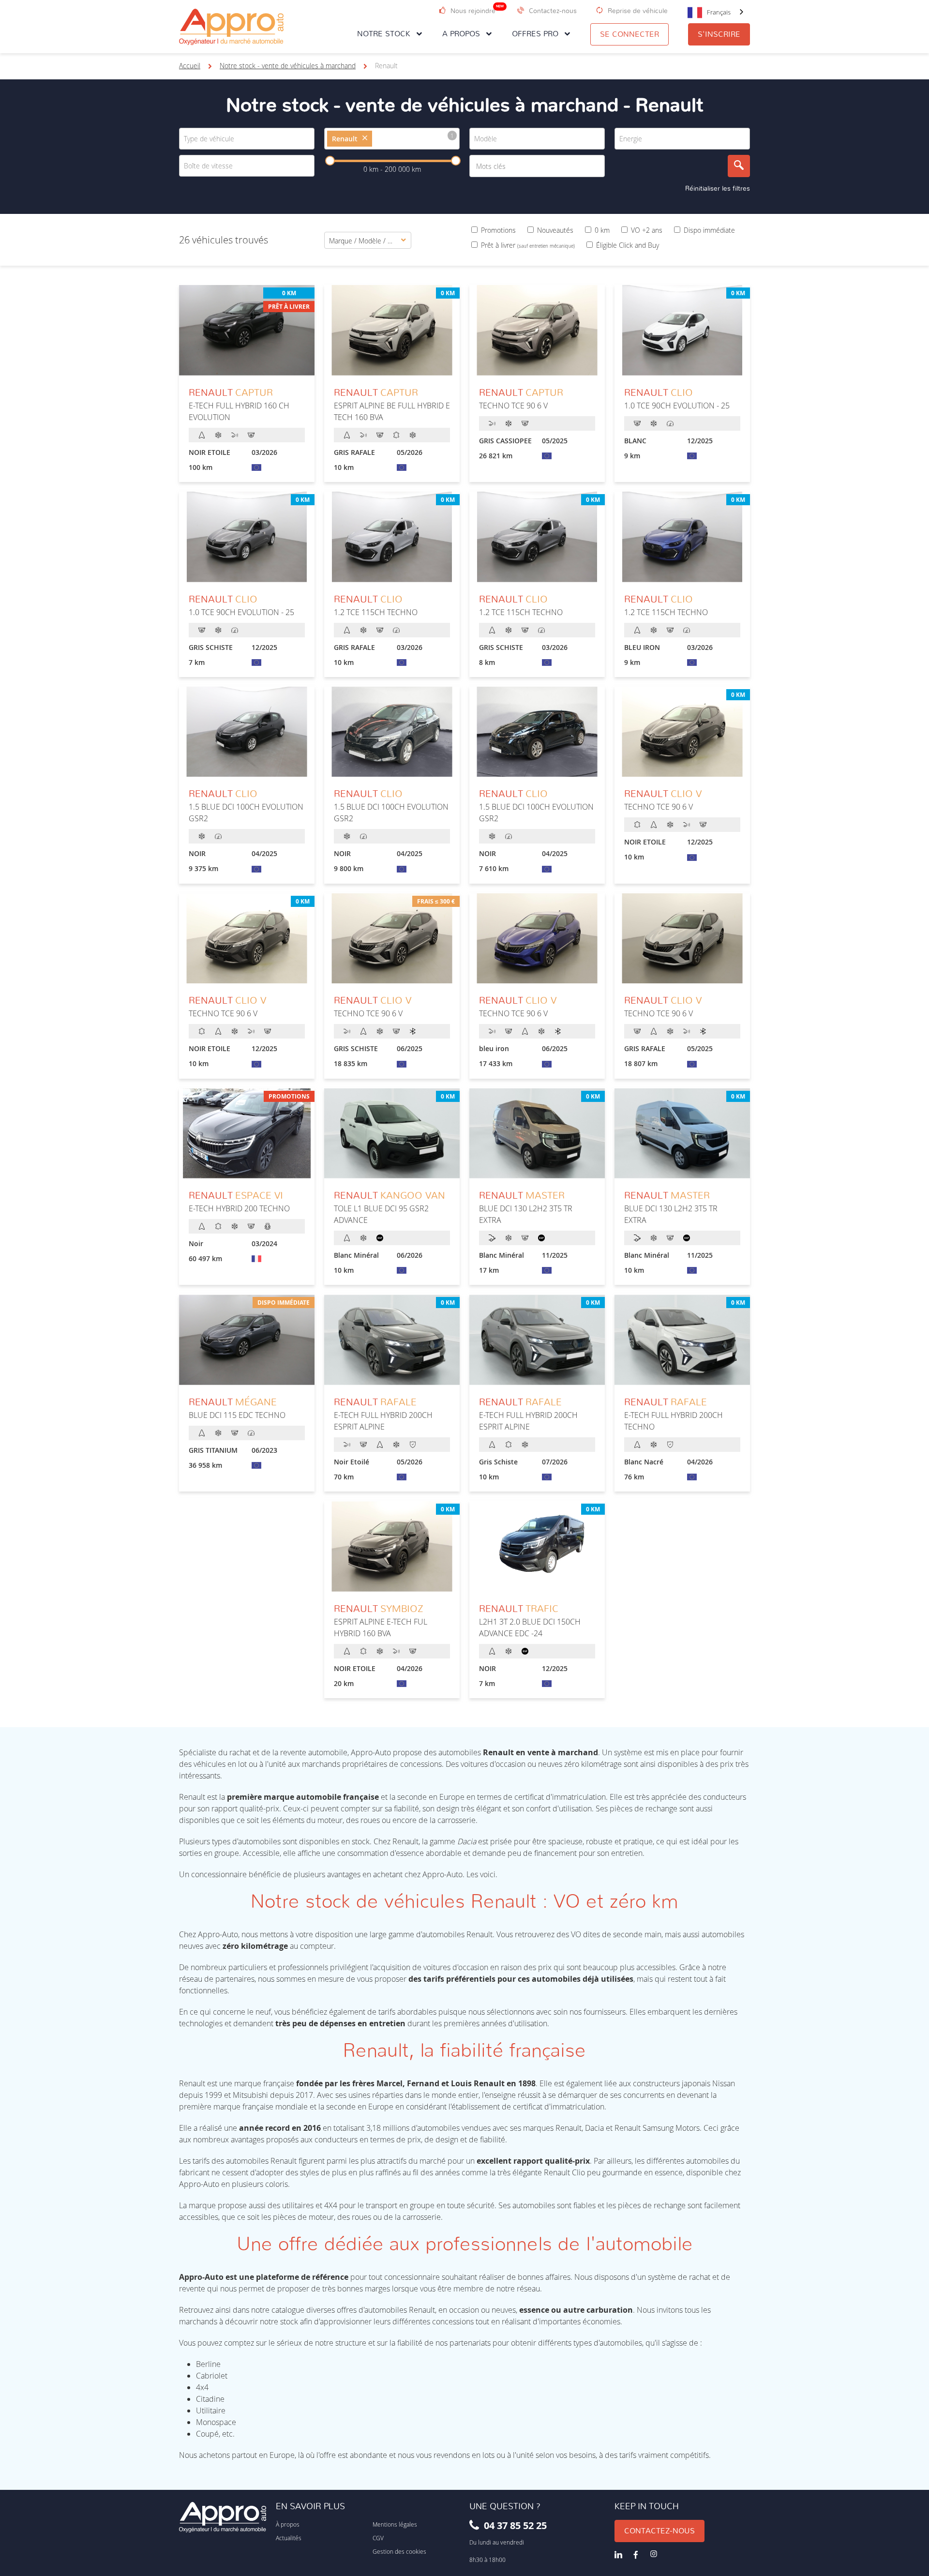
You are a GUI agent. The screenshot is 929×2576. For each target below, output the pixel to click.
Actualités (289, 2538)
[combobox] (716, 12)
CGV (378, 2538)
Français (719, 12)
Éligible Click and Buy (628, 245)
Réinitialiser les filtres (718, 189)
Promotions (498, 230)
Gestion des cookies (399, 2551)
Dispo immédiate (709, 230)
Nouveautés (555, 230)
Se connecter (629, 34)
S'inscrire (719, 34)
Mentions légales (395, 2524)
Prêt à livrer (528, 245)
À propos (288, 2524)
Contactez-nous (659, 2531)
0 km (602, 230)
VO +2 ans (647, 230)
